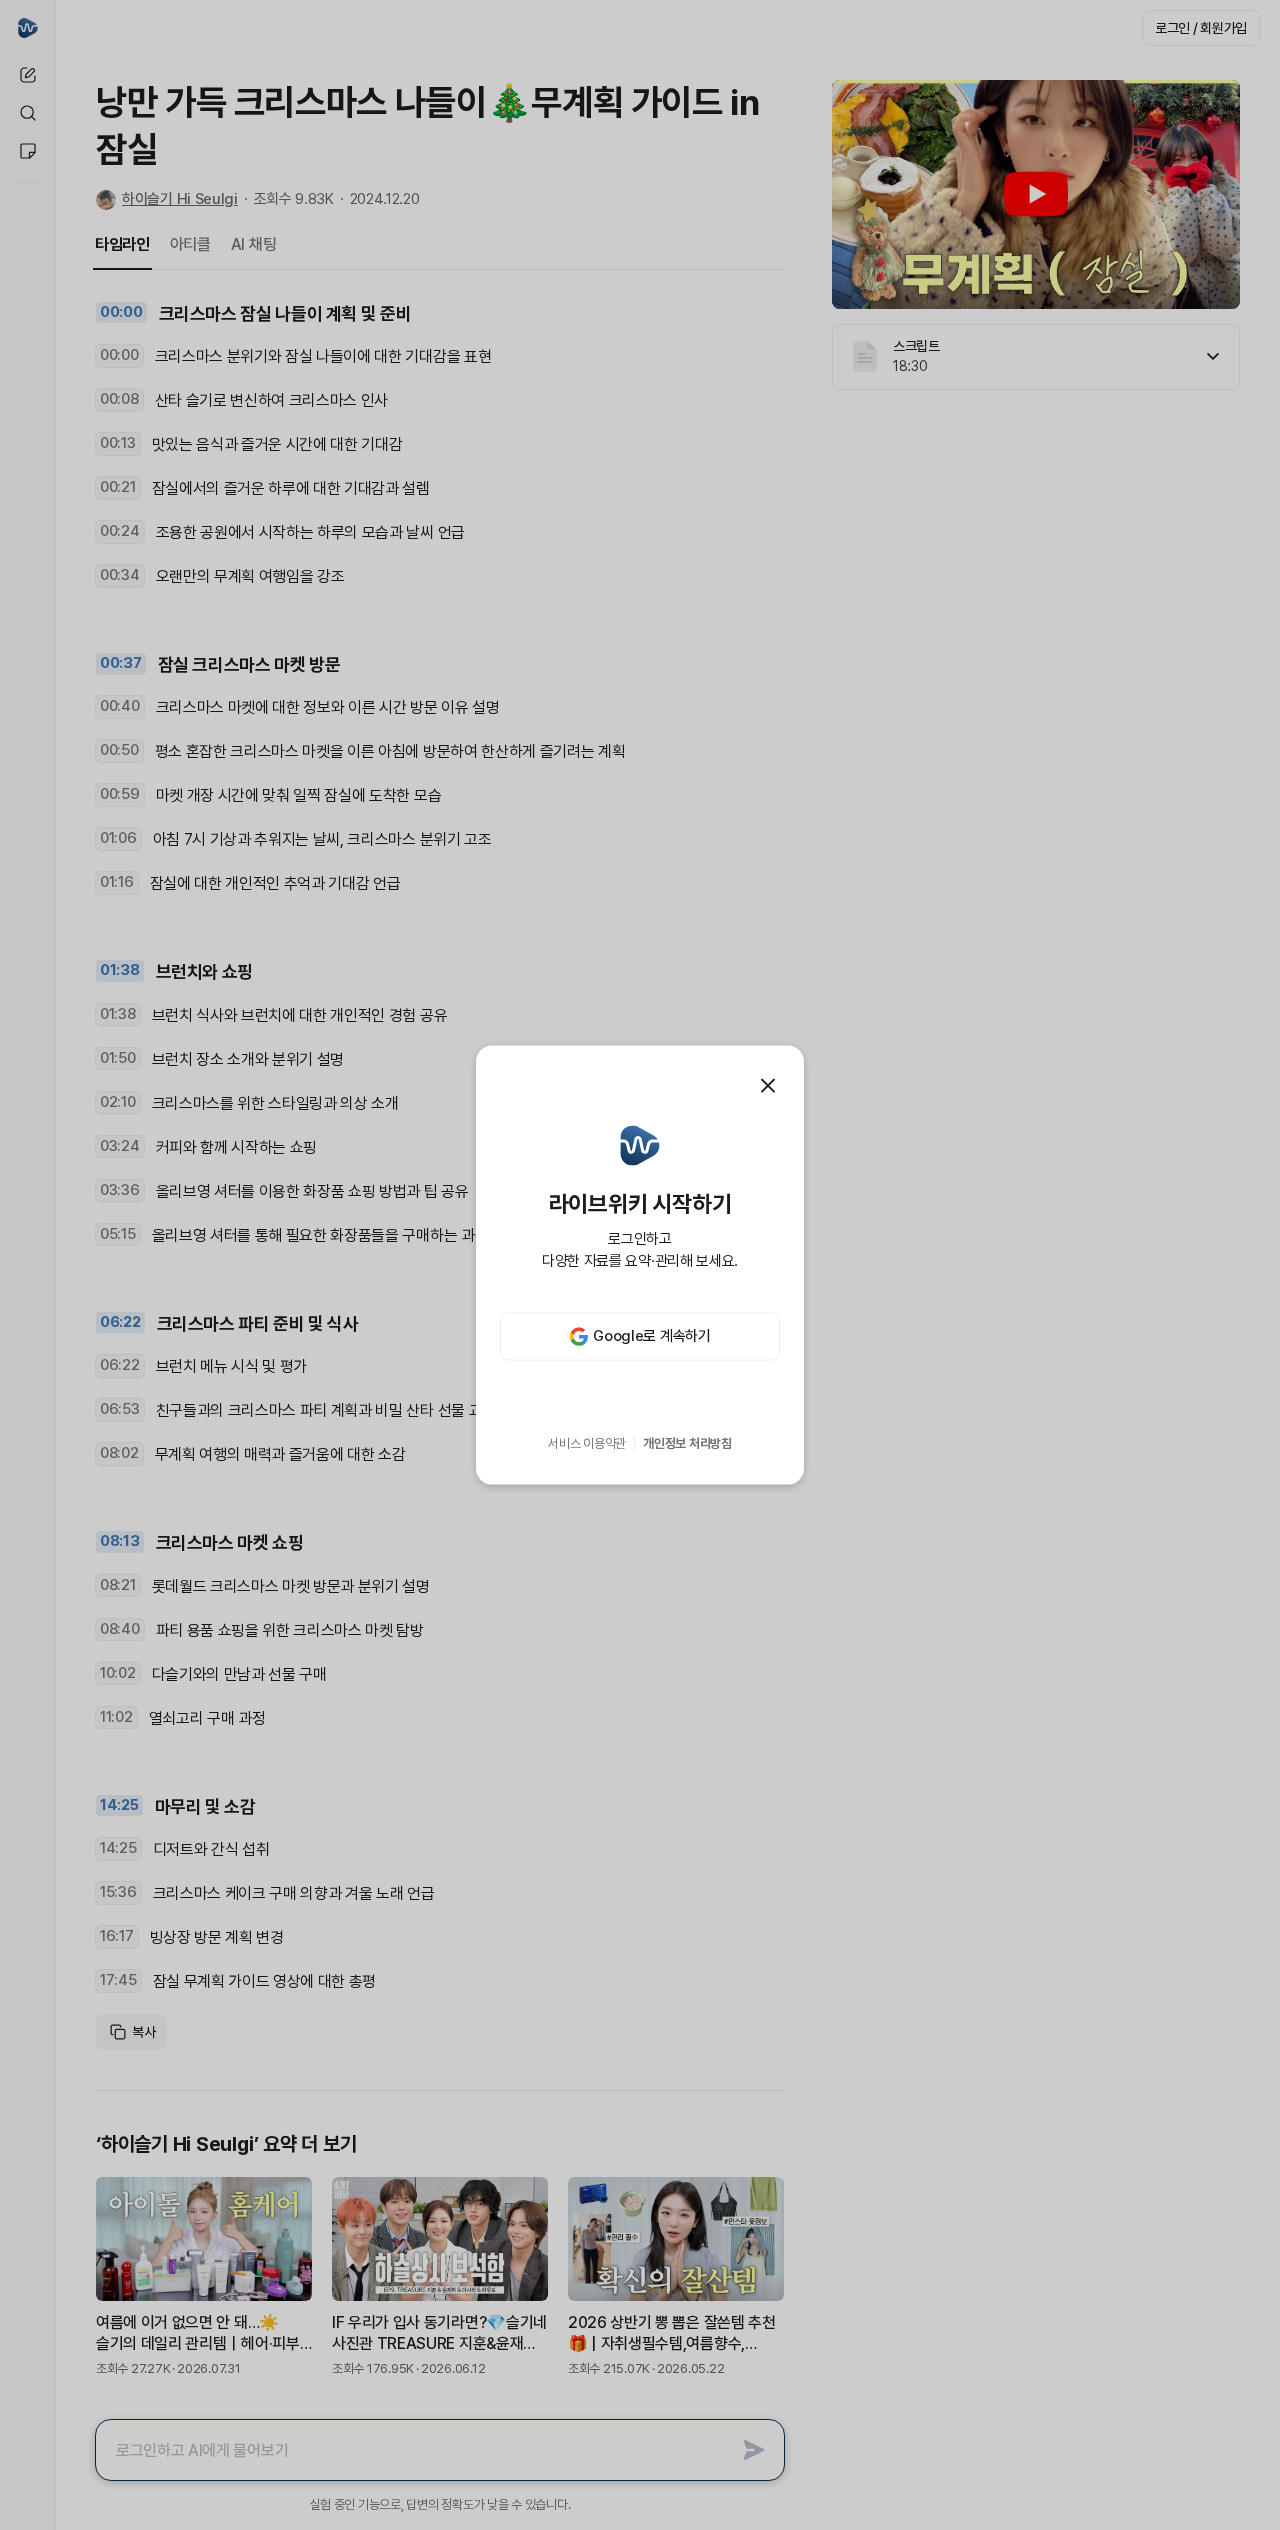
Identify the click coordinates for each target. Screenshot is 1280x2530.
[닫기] (768, 1086)
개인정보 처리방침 (687, 1443)
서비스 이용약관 (587, 1443)
